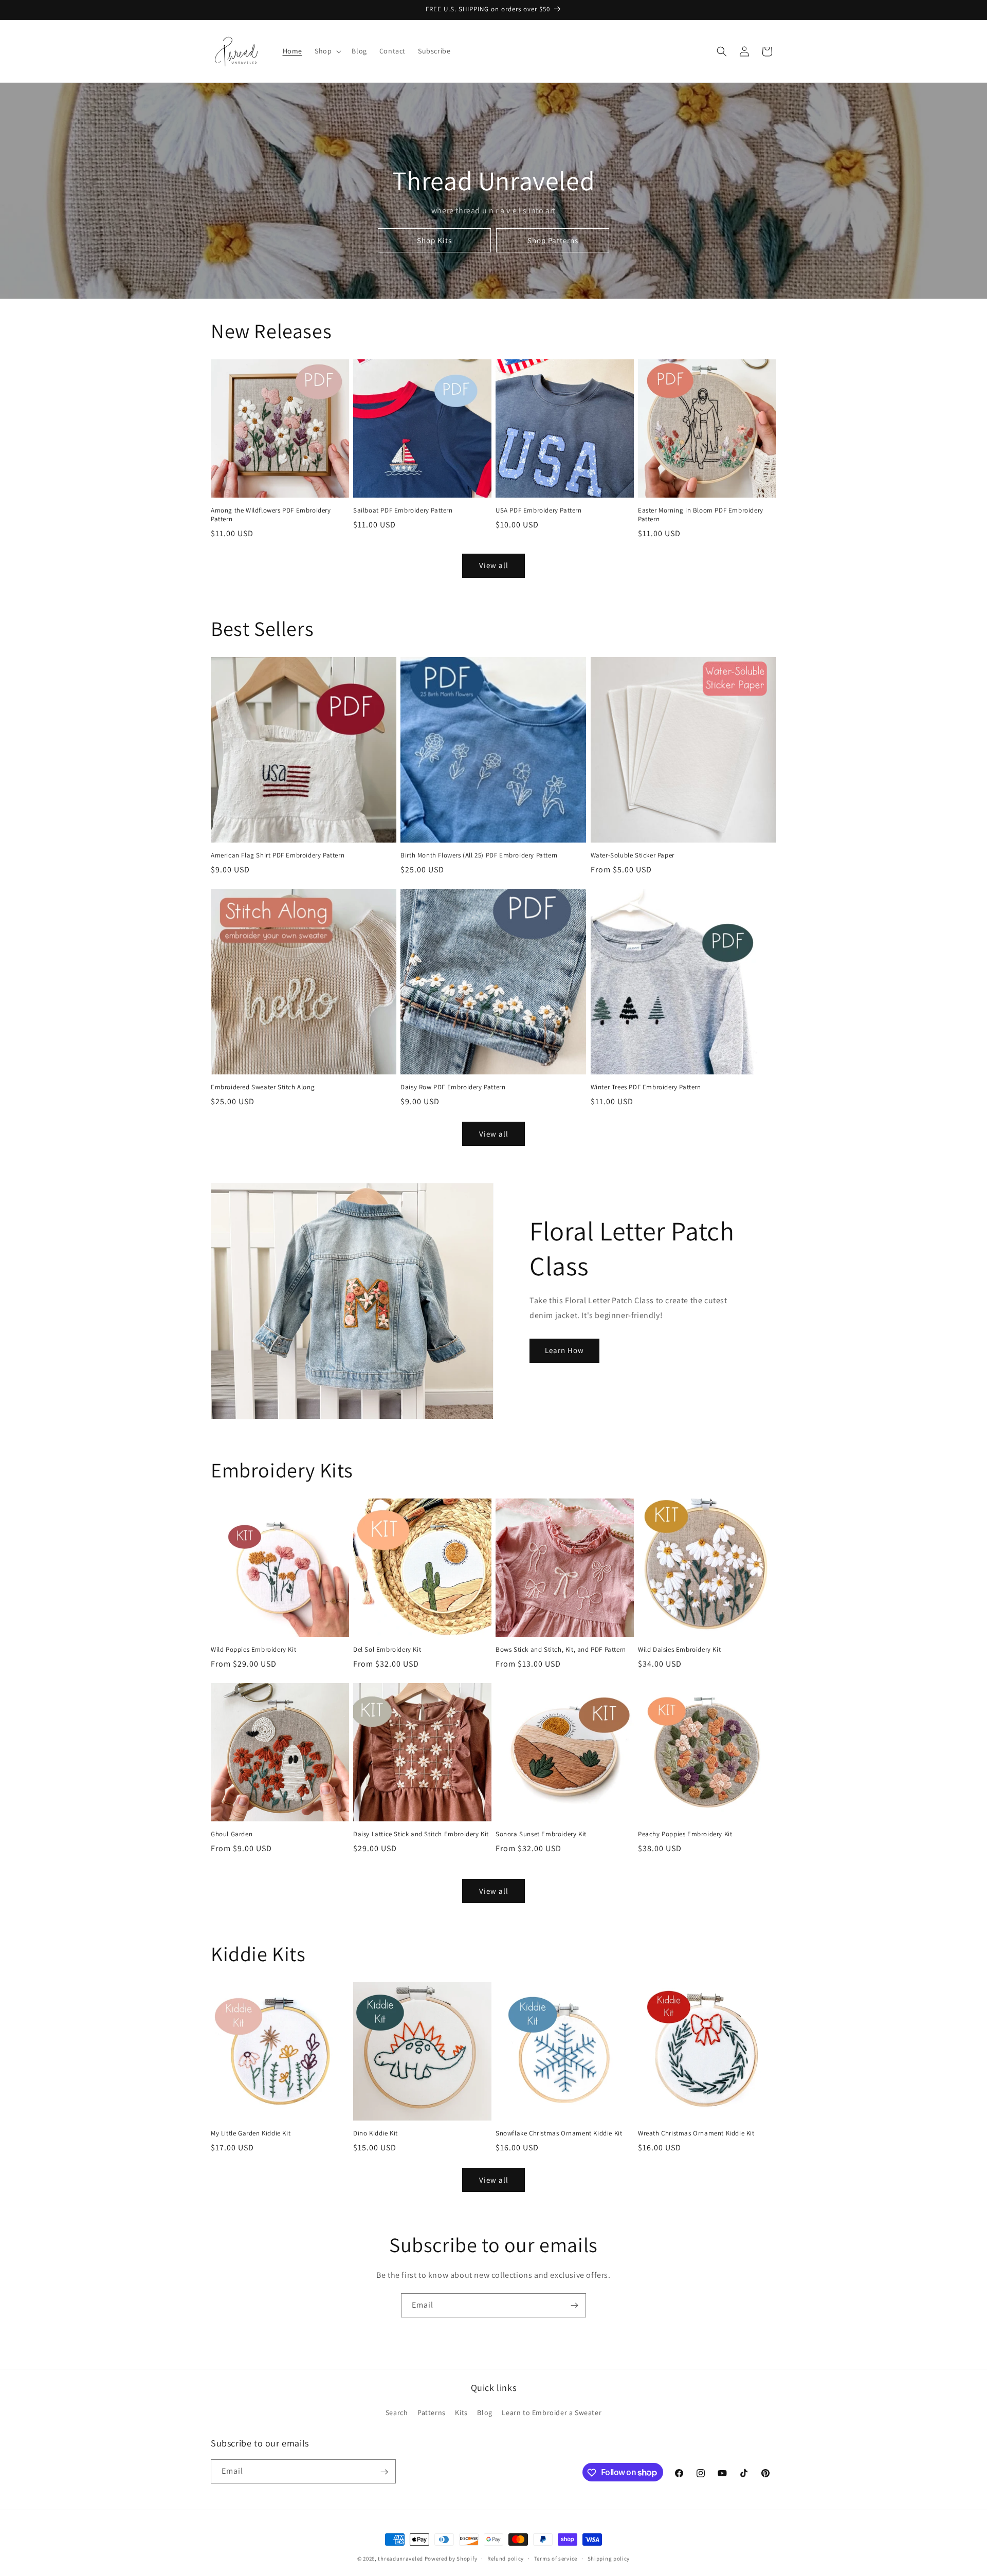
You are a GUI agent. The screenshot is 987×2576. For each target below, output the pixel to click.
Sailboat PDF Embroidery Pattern (403, 510)
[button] (327, 51)
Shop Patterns (553, 240)
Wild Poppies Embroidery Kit (253, 1650)
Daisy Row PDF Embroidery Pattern (453, 1087)
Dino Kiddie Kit (376, 2133)
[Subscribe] (574, 2305)
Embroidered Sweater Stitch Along (263, 1087)
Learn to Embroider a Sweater (552, 2413)
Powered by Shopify (451, 2559)
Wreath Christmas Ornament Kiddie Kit (696, 2133)
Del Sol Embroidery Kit (387, 1650)
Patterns (432, 2413)
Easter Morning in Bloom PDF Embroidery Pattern (701, 515)
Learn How (564, 1350)
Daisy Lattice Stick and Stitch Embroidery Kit (421, 1834)
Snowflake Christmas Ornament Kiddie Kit (559, 2133)
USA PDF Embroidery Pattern (539, 510)
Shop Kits (434, 240)
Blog (485, 2413)
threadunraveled (400, 2559)
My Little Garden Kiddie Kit (251, 2133)
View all (494, 565)
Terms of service (556, 2558)
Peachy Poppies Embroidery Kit (685, 1834)
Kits (461, 2413)
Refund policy (506, 2558)
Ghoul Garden (232, 1834)
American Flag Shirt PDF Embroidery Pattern (278, 855)
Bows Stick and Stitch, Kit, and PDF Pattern (561, 1650)
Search (397, 2413)
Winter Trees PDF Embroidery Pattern (646, 1087)
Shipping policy (609, 2558)
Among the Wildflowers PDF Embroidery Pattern (271, 515)
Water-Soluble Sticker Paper (633, 855)
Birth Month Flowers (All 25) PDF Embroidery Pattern (479, 855)
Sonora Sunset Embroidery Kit (541, 1834)
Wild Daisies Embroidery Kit (679, 1650)
